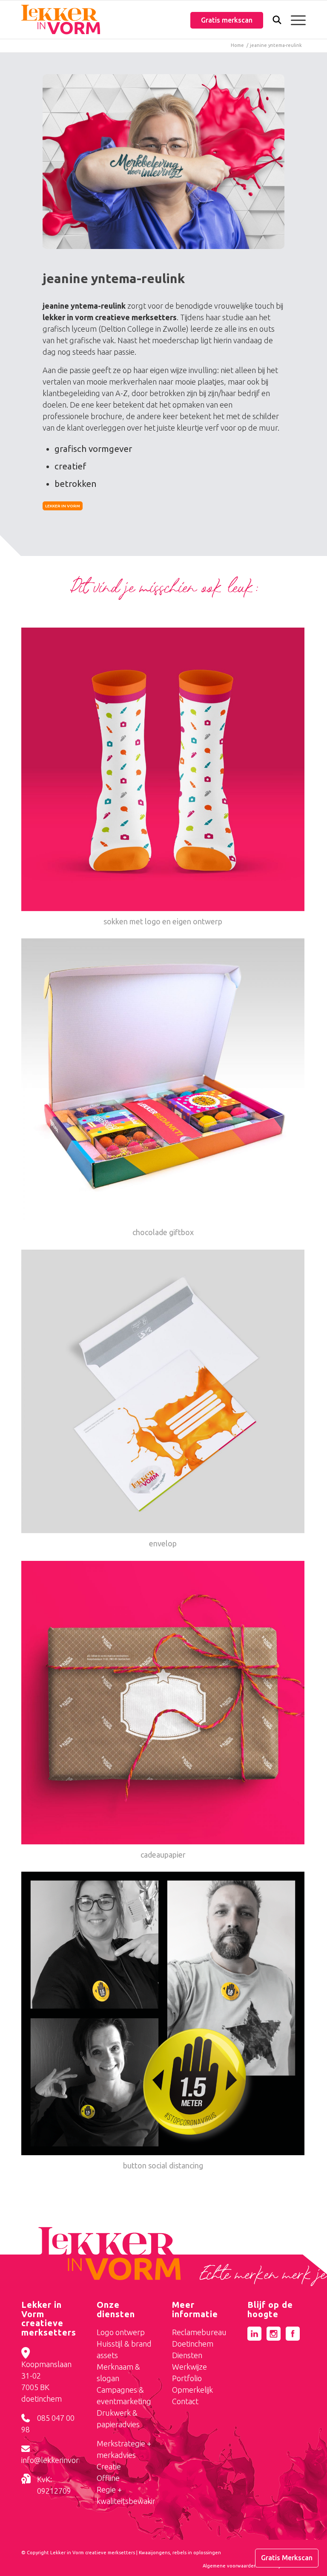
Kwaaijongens (154, 2553)
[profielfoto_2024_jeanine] (163, 162)
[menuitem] (273, 21)
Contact (185, 2401)
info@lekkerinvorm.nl (57, 2460)
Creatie (109, 2466)
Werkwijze (189, 2367)
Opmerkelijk (192, 2390)
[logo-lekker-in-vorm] (61, 20)
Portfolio (187, 2378)
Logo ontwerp (121, 2332)
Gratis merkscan (227, 20)
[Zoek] (273, 22)
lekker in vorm (63, 506)
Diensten (187, 2355)
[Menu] (294, 20)
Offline (108, 2478)
